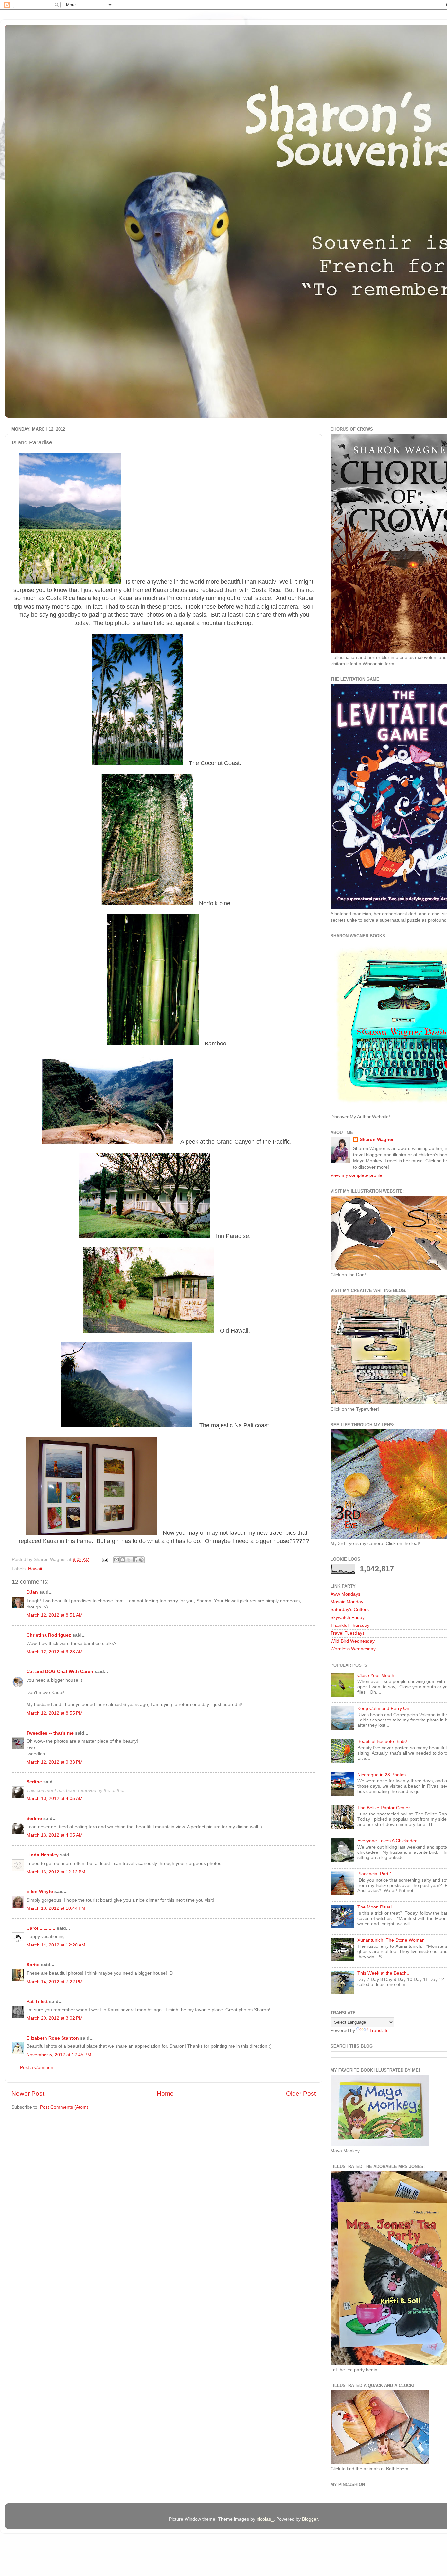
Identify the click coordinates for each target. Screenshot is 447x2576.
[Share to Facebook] (135, 1560)
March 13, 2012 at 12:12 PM (56, 1872)
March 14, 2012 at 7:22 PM (55, 1982)
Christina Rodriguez (49, 1635)
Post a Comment (37, 2068)
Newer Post (28, 2093)
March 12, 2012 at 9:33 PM (55, 1762)
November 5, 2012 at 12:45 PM (59, 2055)
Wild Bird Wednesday (353, 1641)
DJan (32, 1592)
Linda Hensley (43, 1855)
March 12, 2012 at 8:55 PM (55, 1713)
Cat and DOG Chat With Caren (60, 1672)
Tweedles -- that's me (50, 1733)
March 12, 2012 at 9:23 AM (55, 1652)
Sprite (33, 1965)
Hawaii (35, 1569)
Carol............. (41, 1928)
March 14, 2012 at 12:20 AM (56, 1945)
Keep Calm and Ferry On (383, 1709)
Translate (379, 2031)
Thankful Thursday (350, 1625)
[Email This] (116, 1560)
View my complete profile (356, 1175)
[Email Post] (105, 1560)
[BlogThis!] (123, 1560)
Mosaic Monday (347, 1602)
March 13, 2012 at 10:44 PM (56, 1908)
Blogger (310, 2519)
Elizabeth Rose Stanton (53, 2038)
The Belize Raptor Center (384, 1808)
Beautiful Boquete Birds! (382, 1742)
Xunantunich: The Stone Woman (391, 1940)
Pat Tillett (37, 2001)
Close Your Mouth (376, 1675)
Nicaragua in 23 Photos (382, 1775)
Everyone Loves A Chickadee (387, 1841)
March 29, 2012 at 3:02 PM (55, 2018)
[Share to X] (129, 1560)
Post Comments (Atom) (64, 2107)
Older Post (301, 2093)
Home (165, 2093)
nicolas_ (265, 2519)
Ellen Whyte (40, 1892)
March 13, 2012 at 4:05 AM (55, 1799)
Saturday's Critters (350, 1610)
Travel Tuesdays (348, 1633)
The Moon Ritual (375, 1907)
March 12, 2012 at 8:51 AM (55, 1615)
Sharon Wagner (377, 1140)
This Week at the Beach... (384, 1973)
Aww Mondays (345, 1594)
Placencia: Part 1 (375, 1874)
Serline (34, 1782)
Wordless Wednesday (353, 1649)
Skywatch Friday (348, 1617)
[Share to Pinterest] (141, 1560)
